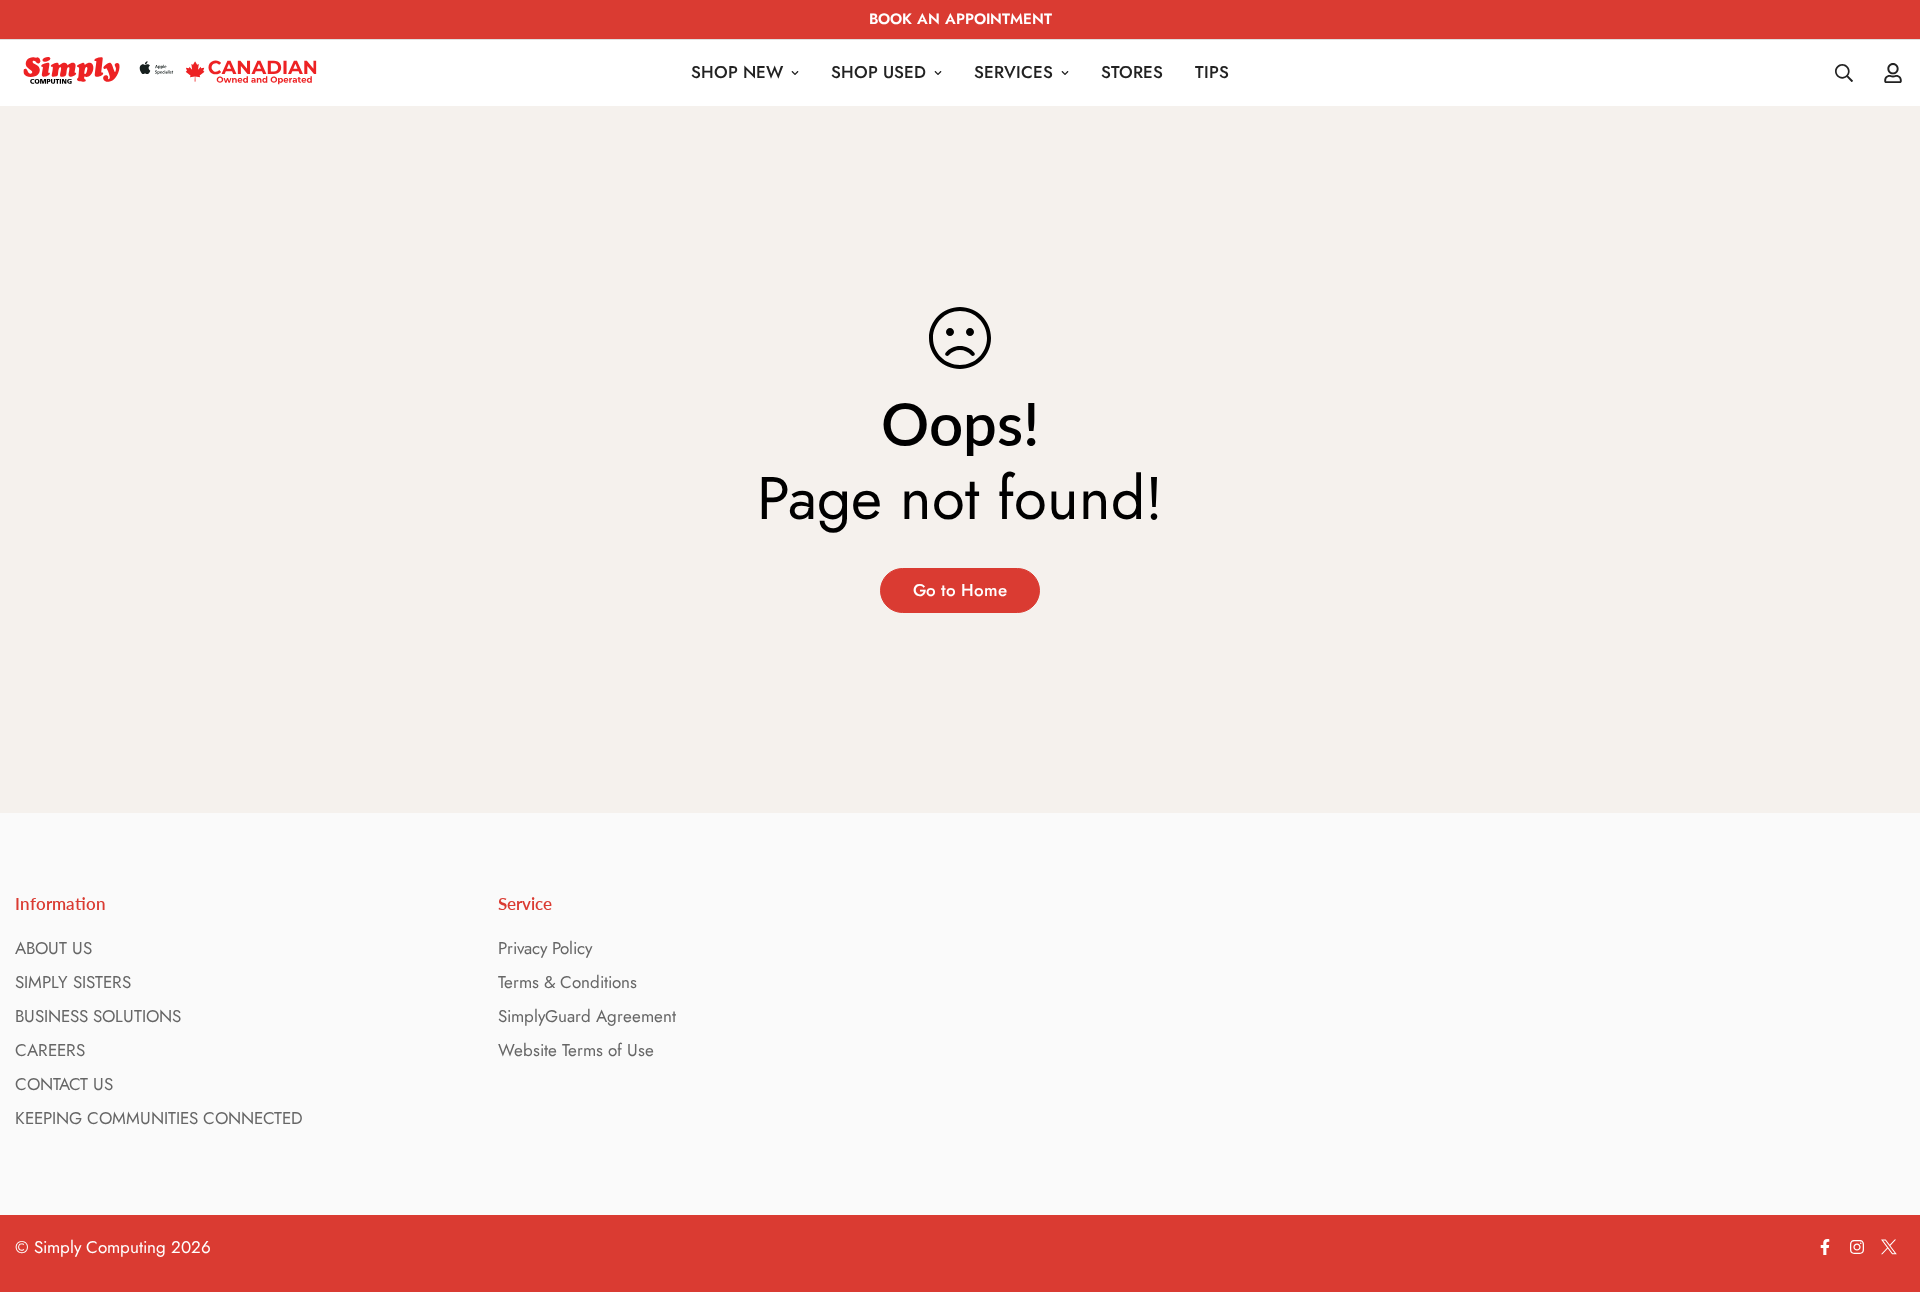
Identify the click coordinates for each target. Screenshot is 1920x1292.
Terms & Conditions (567, 982)
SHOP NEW (737, 72)
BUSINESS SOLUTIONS (98, 1016)
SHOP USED (878, 72)
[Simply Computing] (170, 72)
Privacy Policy (545, 948)
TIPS (1212, 72)
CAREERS (50, 1050)
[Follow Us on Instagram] (1857, 1247)
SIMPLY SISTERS (73, 982)
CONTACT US (64, 1084)
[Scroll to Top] (1881, 1183)
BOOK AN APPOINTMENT (960, 19)
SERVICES (1013, 72)
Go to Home (960, 590)
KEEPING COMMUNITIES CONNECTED (159, 1118)
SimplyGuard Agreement (587, 1016)
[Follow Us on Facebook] (1825, 1247)
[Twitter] (1889, 1247)
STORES (1132, 72)
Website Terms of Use (576, 1050)
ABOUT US (53, 948)
